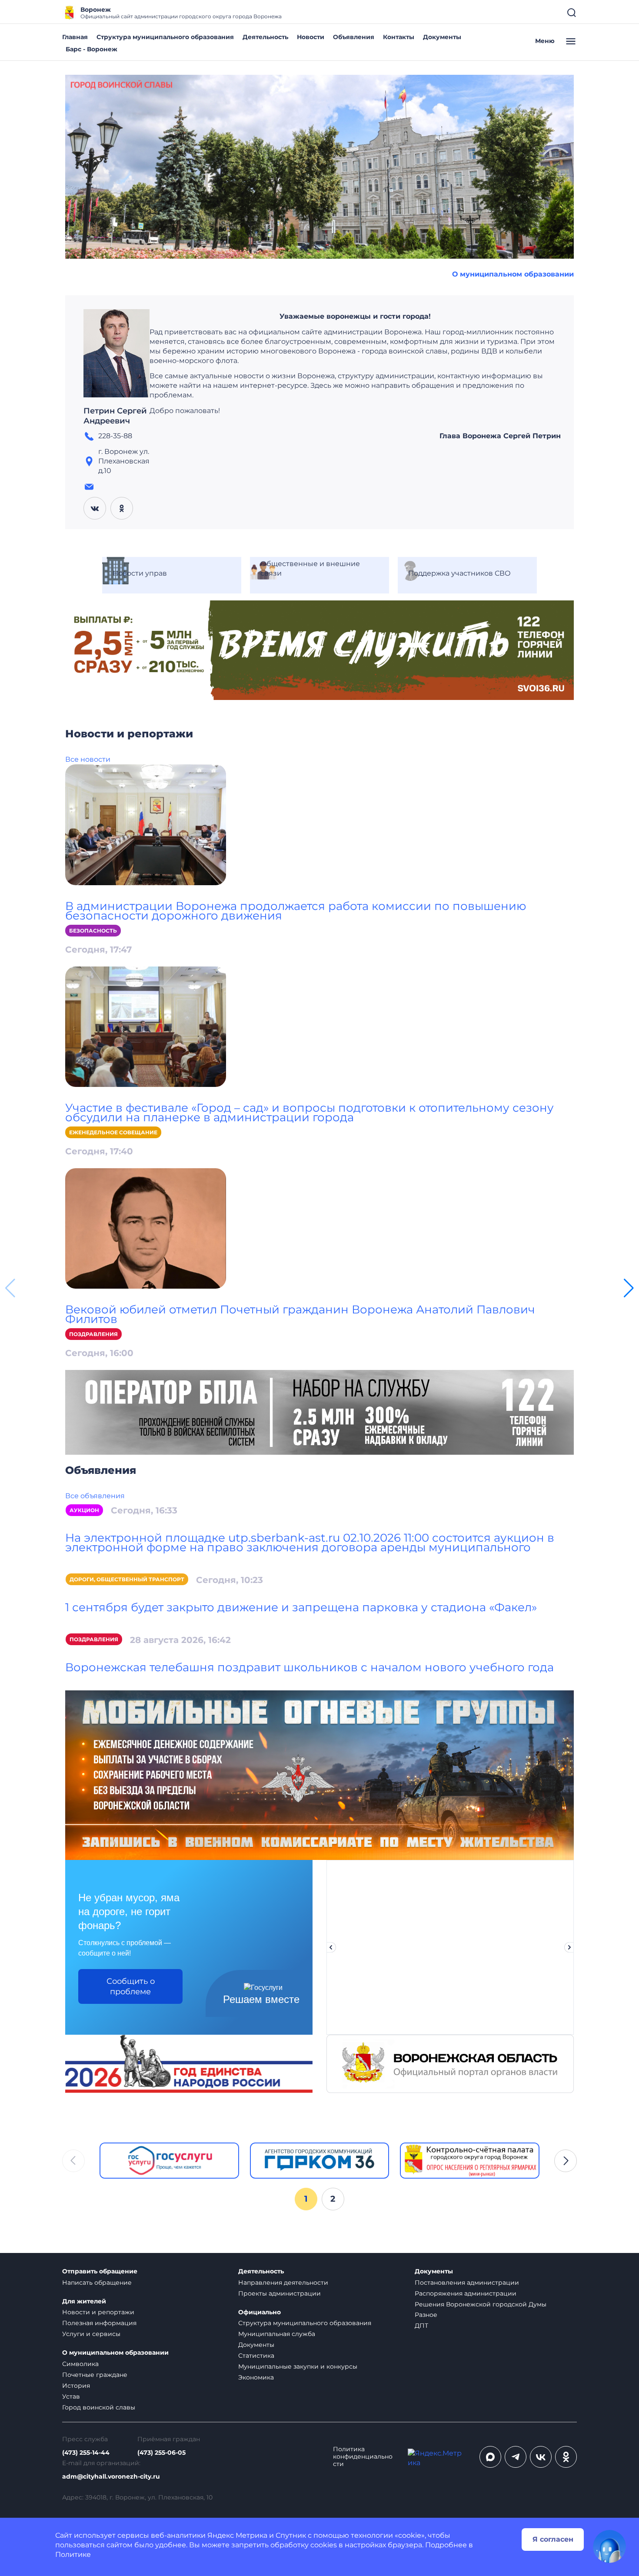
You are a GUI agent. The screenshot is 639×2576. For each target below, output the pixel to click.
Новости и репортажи (98, 2312)
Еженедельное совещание (113, 1132)
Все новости (88, 759)
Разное (426, 2315)
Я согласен (553, 2539)
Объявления (354, 37)
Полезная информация (99, 2323)
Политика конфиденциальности (363, 2457)
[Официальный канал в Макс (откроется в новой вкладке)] (490, 2457)
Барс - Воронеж (92, 49)
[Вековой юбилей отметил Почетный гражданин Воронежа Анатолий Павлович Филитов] (146, 1228)
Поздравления (93, 1334)
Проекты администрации (280, 2293)
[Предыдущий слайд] (331, 1947)
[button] (629, 1288)
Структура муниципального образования (165, 37)
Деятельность (265, 37)
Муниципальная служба (277, 2334)
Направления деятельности (283, 2283)
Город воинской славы (99, 2407)
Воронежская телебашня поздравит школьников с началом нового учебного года (310, 1667)
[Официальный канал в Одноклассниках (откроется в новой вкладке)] (566, 2457)
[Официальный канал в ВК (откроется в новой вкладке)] (541, 2457)
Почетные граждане (95, 2375)
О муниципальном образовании (513, 274)
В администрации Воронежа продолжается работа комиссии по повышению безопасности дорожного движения (296, 911)
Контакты (399, 37)
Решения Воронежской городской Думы (481, 2304)
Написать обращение (97, 2283)
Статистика (256, 2356)
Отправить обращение (100, 2271)
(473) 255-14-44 (86, 2453)
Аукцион (84, 1510)
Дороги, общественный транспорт (127, 1579)
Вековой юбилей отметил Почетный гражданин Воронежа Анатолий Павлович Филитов (300, 1314)
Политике (73, 2554)
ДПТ (421, 2326)
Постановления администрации (467, 2283)
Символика (80, 2364)
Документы (442, 37)
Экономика (256, 2377)
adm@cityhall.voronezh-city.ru (111, 2477)
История (76, 2386)
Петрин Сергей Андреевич (115, 416)
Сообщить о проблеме (131, 1986)
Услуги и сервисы (91, 2334)
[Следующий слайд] (569, 1947)
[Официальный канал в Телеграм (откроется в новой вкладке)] (516, 2457)
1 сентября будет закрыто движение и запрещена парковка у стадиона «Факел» (301, 1607)
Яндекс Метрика (237, 2535)
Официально (260, 2312)
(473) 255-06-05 (161, 2453)
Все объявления (95, 1496)
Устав (71, 2396)
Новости (311, 37)
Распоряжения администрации (466, 2293)
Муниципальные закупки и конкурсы (298, 2366)
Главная (75, 37)
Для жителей (84, 2301)
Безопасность (93, 931)
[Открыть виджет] (609, 2546)
